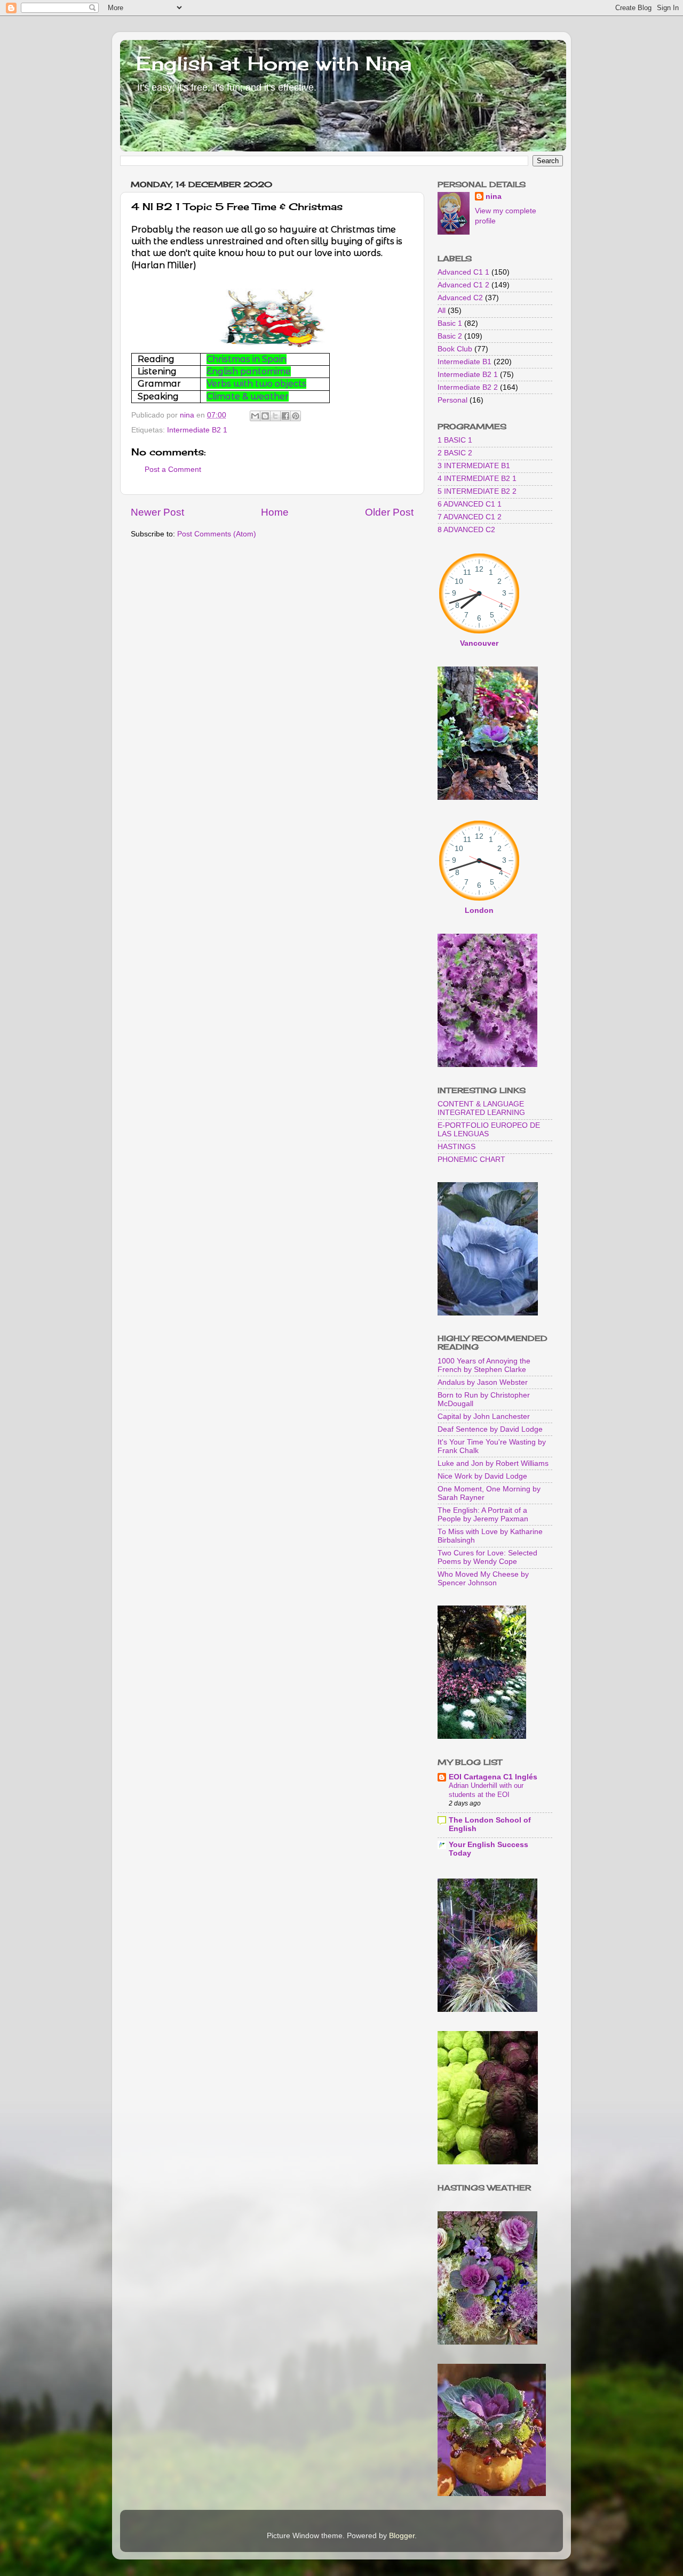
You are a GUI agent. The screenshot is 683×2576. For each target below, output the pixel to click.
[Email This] (255, 416)
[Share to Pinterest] (296, 416)
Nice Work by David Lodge (482, 1476)
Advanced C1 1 (463, 272)
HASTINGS (456, 1147)
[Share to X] (275, 416)
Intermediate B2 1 (197, 430)
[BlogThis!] (265, 416)
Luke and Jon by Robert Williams (493, 1463)
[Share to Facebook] (285, 416)
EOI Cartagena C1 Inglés (493, 1777)
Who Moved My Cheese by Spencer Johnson (483, 1579)
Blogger (402, 2536)
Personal (452, 400)
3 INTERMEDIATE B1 (474, 466)
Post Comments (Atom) (217, 534)
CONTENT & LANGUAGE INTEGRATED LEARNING (481, 1108)
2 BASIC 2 (455, 453)
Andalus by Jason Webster (483, 1382)
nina (494, 196)
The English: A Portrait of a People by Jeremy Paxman (483, 1515)
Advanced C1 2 (463, 285)
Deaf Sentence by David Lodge (490, 1429)
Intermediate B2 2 (468, 387)
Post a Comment (173, 470)
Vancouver (479, 643)
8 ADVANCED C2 (466, 530)
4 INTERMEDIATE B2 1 (477, 479)
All (442, 311)
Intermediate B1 (464, 362)
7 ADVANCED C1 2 (470, 517)
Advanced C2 (460, 298)
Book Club (455, 349)
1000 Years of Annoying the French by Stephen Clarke (484, 1365)
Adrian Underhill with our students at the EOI (486, 1790)
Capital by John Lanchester (484, 1417)
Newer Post (157, 512)
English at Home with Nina (274, 63)
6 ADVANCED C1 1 (470, 504)
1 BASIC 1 (455, 440)
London (479, 910)
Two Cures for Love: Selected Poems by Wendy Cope (487, 1557)
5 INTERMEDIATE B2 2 (477, 491)
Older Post (389, 512)
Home (275, 512)
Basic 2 (450, 336)
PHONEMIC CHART (471, 1159)
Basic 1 (450, 323)
